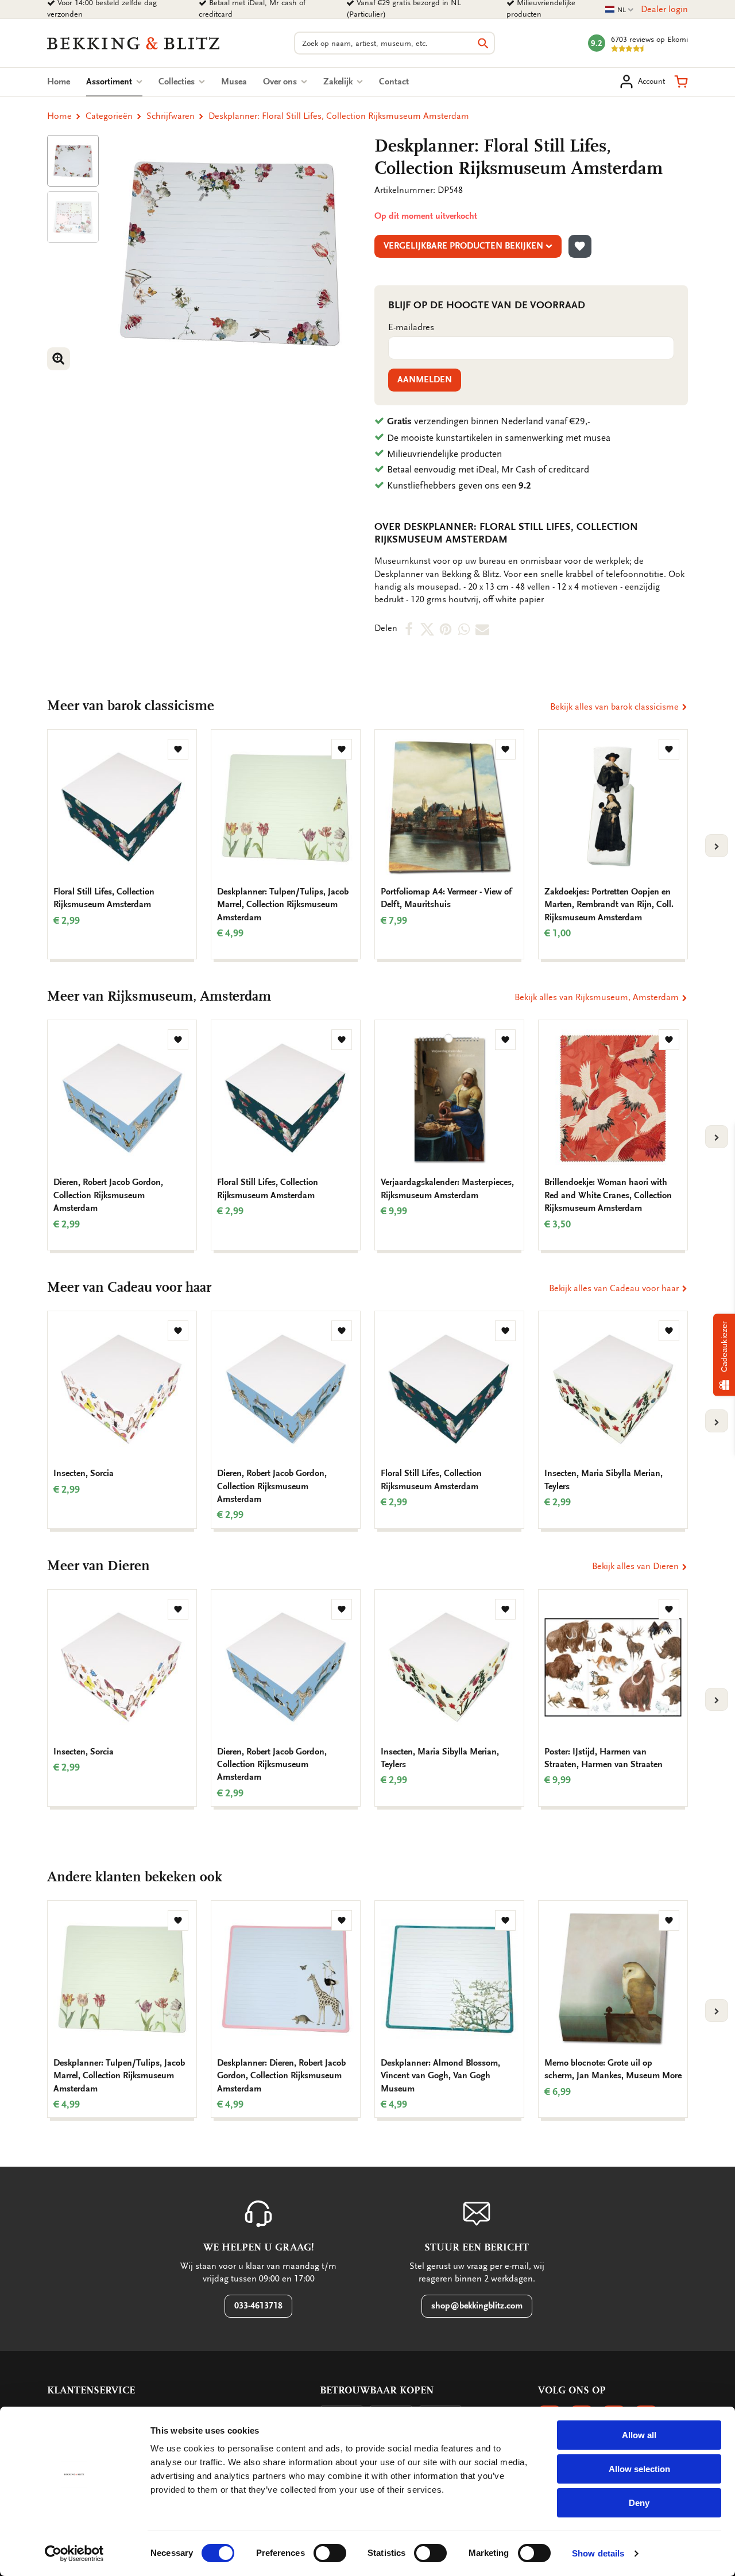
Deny (639, 2503)
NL (620, 10)
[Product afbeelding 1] (73, 161)
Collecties (178, 82)
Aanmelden (425, 379)
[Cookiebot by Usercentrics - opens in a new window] (74, 2554)
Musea (234, 82)
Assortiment (114, 82)
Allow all (639, 2435)
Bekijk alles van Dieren (637, 1566)
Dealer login (664, 9)
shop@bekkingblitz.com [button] (477, 2306)
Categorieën (109, 116)
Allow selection (639, 2469)
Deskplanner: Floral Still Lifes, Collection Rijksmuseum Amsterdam (339, 116)
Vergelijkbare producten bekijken (463, 246)
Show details (598, 2553)
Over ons (281, 82)
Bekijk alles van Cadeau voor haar (615, 1288)
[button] (681, 82)
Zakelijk (339, 82)
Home (59, 82)
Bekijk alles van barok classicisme (616, 707)
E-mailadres (411, 327)
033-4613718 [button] (258, 2306)
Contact (394, 82)
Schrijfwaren (171, 116)
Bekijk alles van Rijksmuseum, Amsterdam (598, 997)
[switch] (330, 2553)
